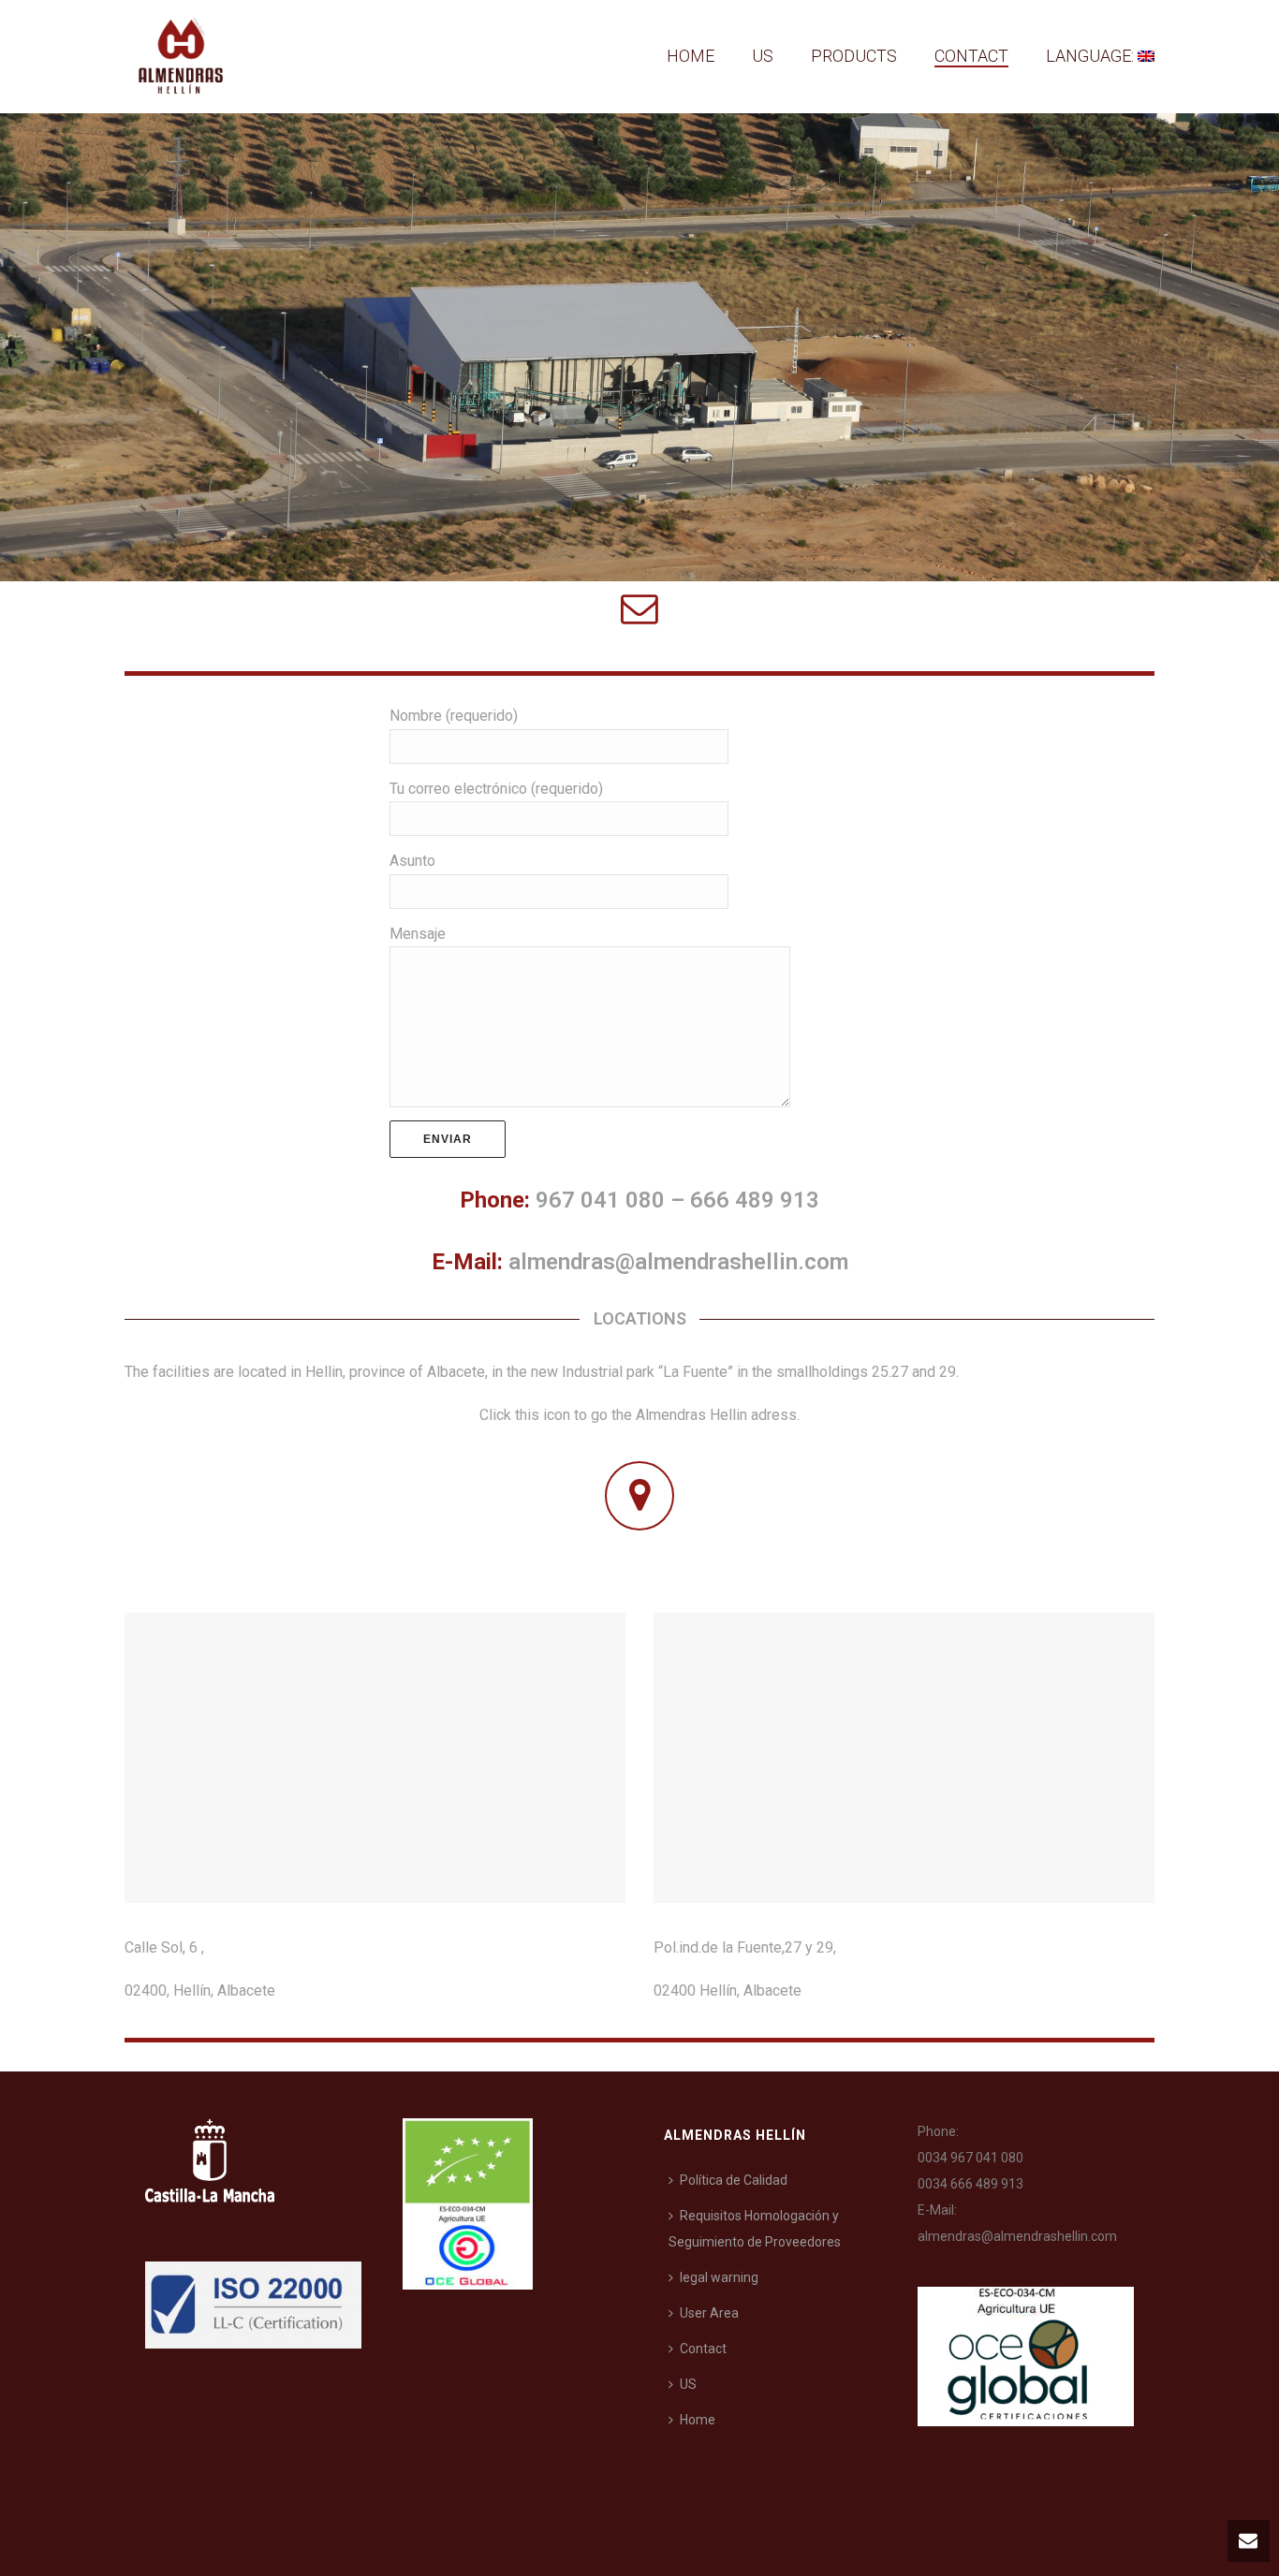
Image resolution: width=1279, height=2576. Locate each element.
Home (698, 2420)
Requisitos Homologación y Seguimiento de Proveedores (755, 2229)
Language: (1092, 56)
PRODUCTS (854, 56)
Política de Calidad (734, 2180)
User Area (709, 2313)
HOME (691, 56)
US (763, 56)
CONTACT (971, 56)
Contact (703, 2349)
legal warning (719, 2277)
